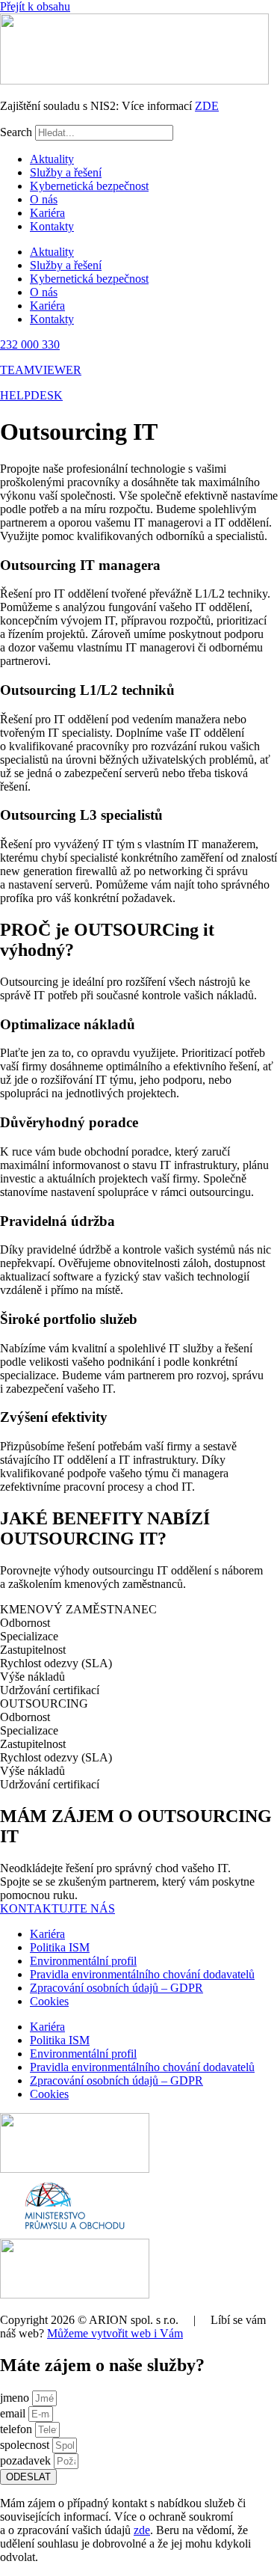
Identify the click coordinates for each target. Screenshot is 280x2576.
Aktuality (52, 159)
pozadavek (27, 2460)
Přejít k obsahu (35, 6)
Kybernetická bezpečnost (89, 186)
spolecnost (26, 2445)
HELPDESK (31, 395)
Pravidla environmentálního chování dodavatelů (142, 1974)
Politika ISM (60, 1947)
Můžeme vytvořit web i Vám (115, 2333)
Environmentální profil (83, 1961)
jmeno (16, 2398)
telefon (18, 2429)
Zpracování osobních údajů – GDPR (116, 1988)
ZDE (207, 106)
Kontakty (52, 226)
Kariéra (47, 213)
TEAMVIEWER (41, 370)
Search (16, 132)
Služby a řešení (66, 172)
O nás (44, 199)
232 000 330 (30, 344)
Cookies (49, 2001)
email (14, 2413)
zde (142, 2530)
